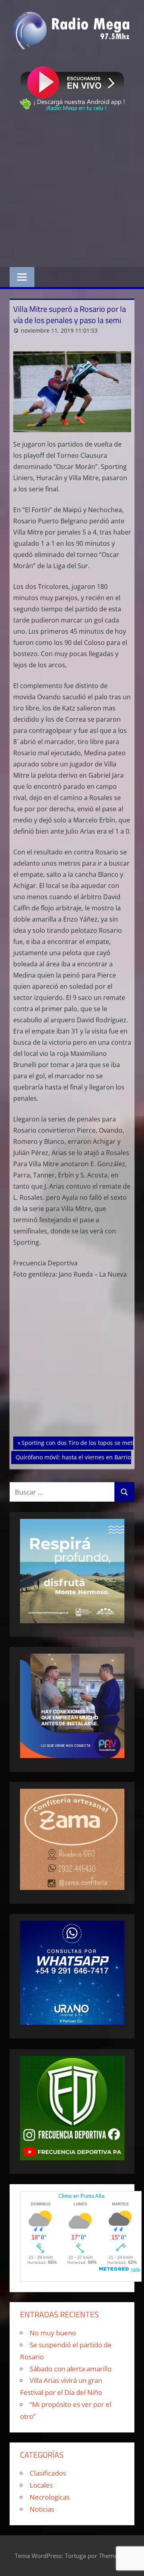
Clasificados (48, 2473)
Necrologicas (50, 2497)
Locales (41, 2485)
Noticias (42, 2509)
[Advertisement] (72, 191)
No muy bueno (53, 2333)
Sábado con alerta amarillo (71, 2369)
